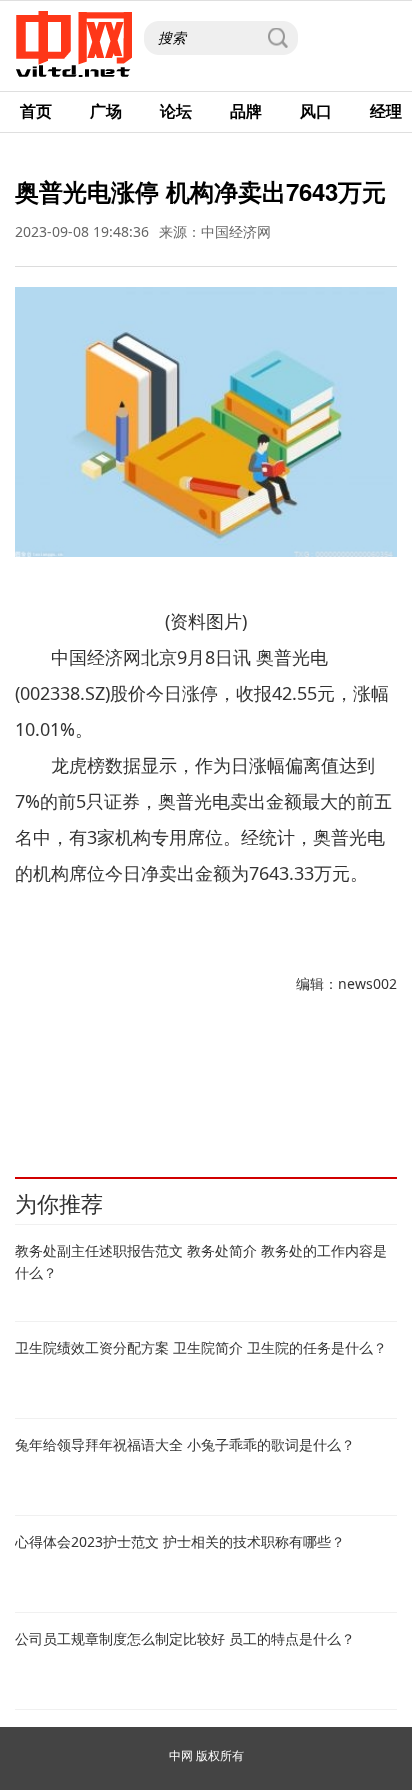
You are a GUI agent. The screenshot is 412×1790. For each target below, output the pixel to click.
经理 (386, 111)
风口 (316, 111)
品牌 (246, 111)
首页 (36, 111)
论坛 (176, 111)
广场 (106, 111)
